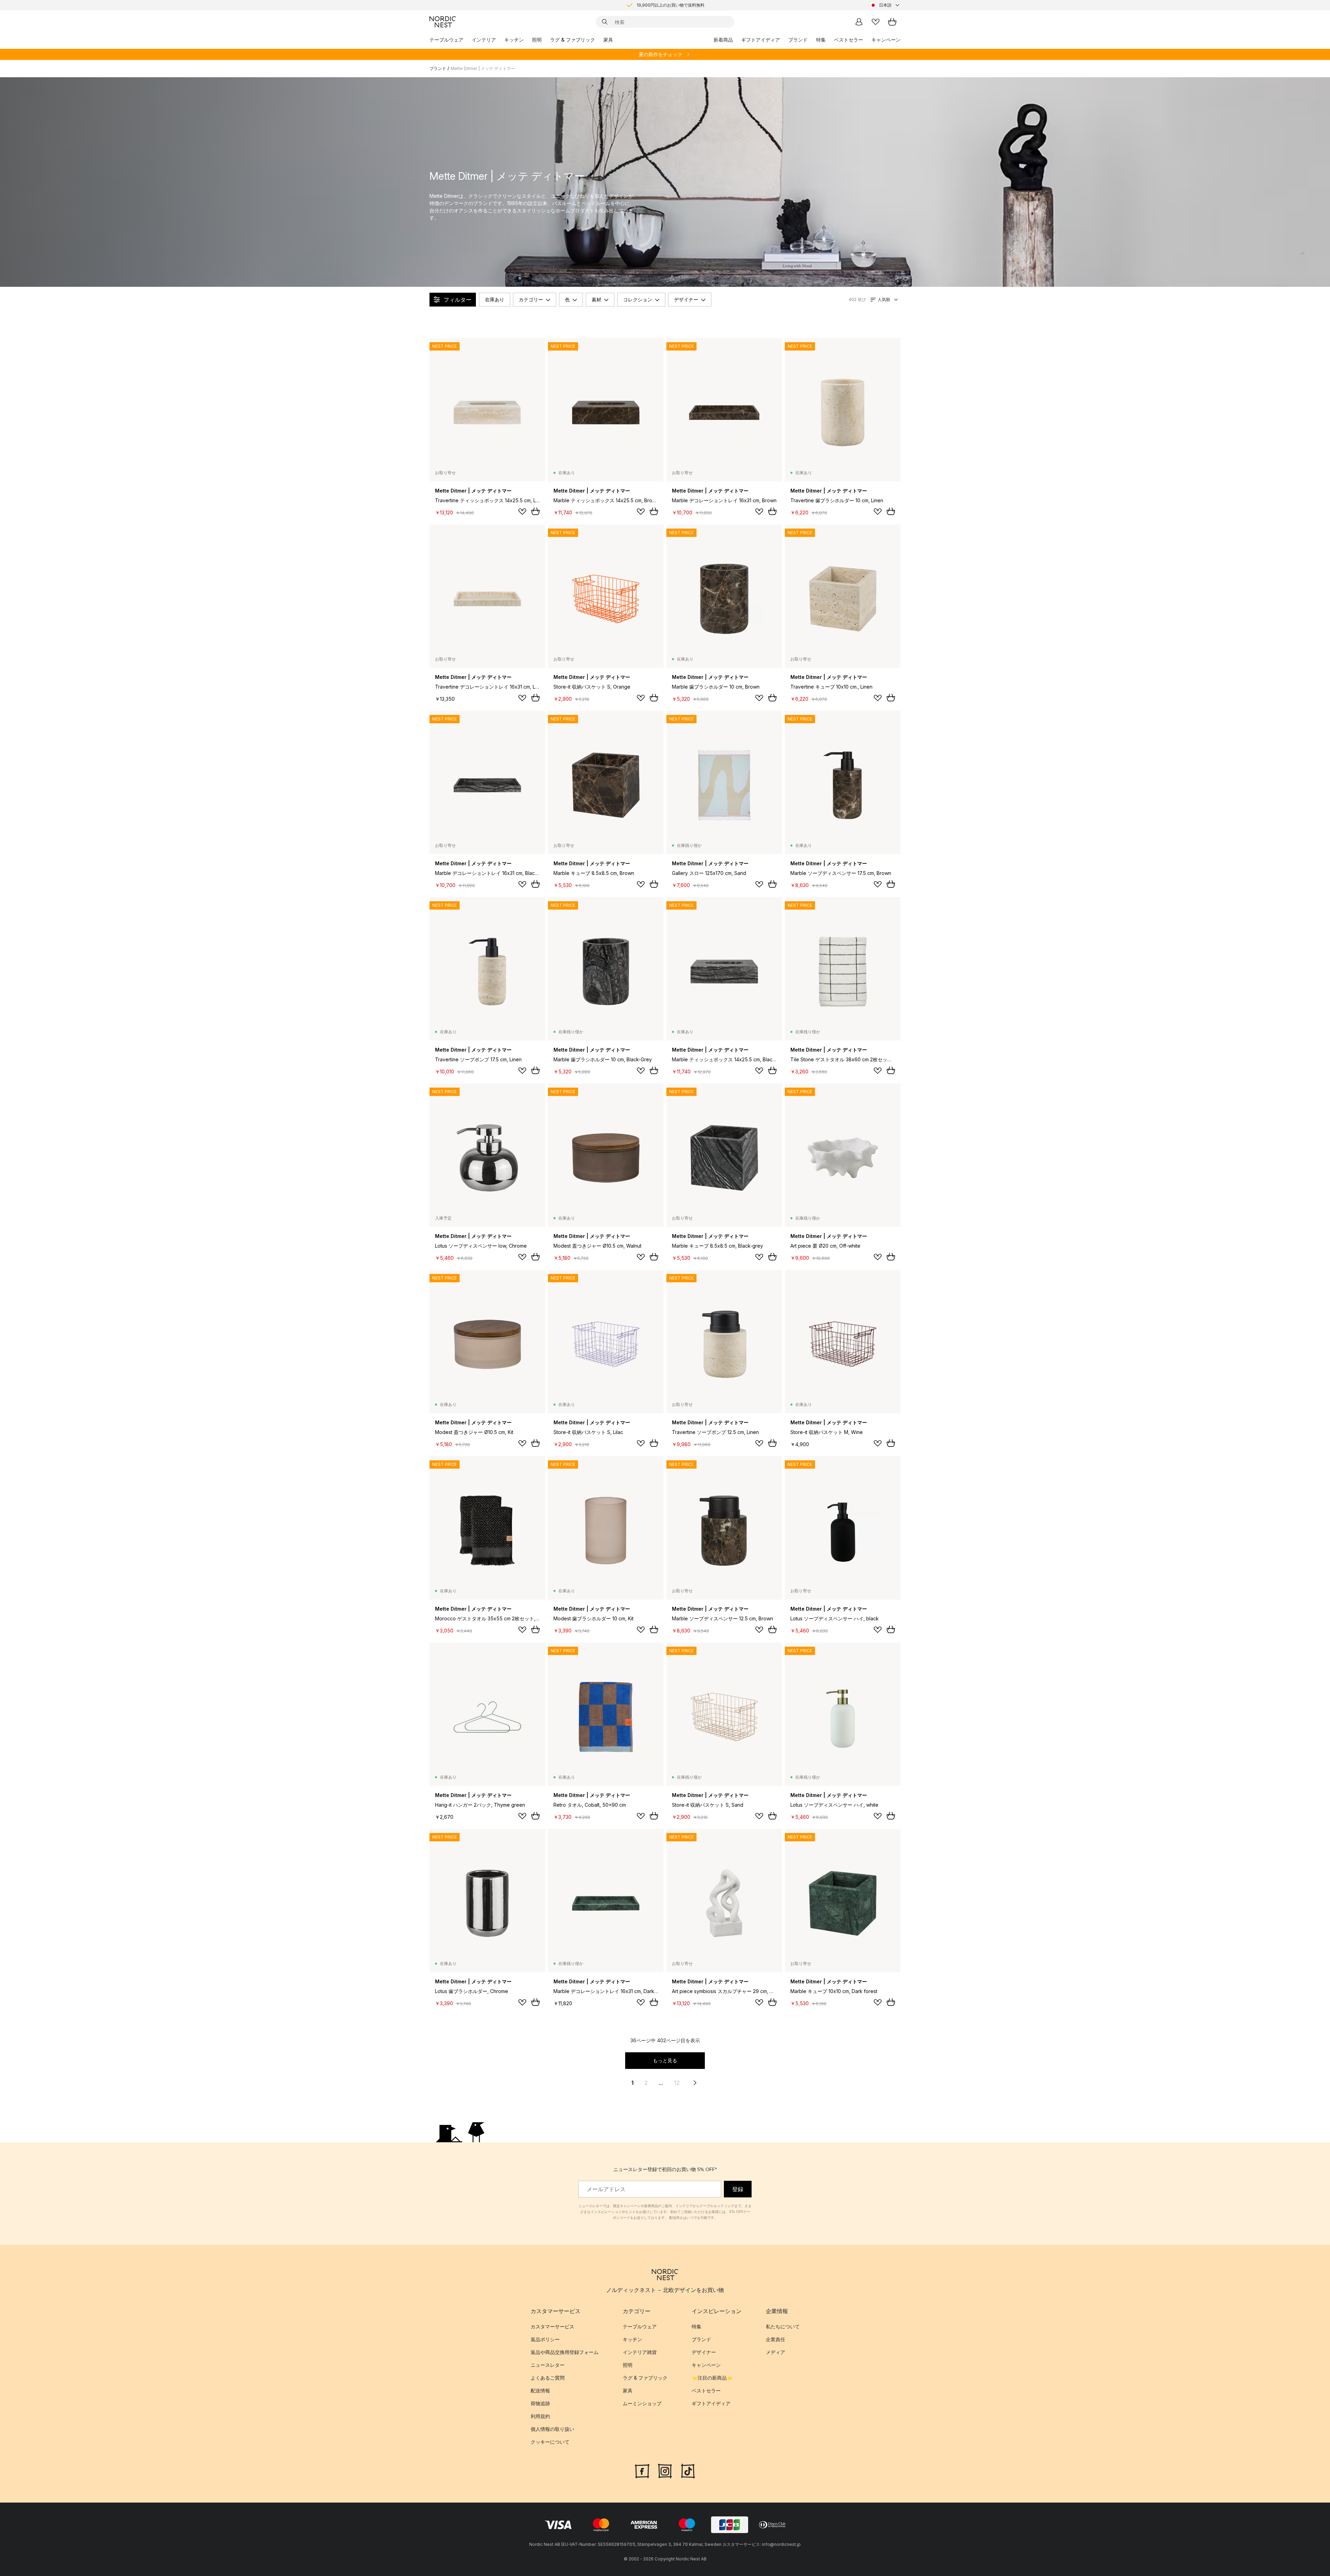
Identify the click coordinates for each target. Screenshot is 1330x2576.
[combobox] (885, 5)
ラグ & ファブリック (573, 40)
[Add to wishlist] (522, 512)
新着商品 (723, 40)
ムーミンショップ (642, 2403)
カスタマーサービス (552, 2326)
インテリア (484, 40)
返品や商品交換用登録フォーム (565, 2352)
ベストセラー (849, 40)
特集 (821, 40)
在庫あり (495, 299)
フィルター (458, 300)
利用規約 (540, 2416)
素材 (596, 299)
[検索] (605, 22)
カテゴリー (531, 299)
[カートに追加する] (535, 511)
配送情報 (540, 2391)
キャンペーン (886, 40)
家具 (608, 40)
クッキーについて (550, 2442)
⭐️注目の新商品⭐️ (712, 2378)
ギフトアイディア (761, 40)
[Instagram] (665, 2470)
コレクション (638, 299)
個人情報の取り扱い (552, 2429)
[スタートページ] (443, 22)
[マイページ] (859, 22)
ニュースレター (548, 2365)
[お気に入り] (876, 22)
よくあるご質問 (548, 2378)
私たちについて (783, 2326)
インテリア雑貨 (640, 2352)
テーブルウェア (446, 40)
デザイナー (686, 299)
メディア (775, 2352)
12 (677, 2083)
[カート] (892, 22)
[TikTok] (688, 2470)
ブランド (798, 40)
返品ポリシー (545, 2339)
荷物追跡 (540, 2403)
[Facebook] (642, 2470)
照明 (537, 40)
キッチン (514, 40)
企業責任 (775, 2339)
